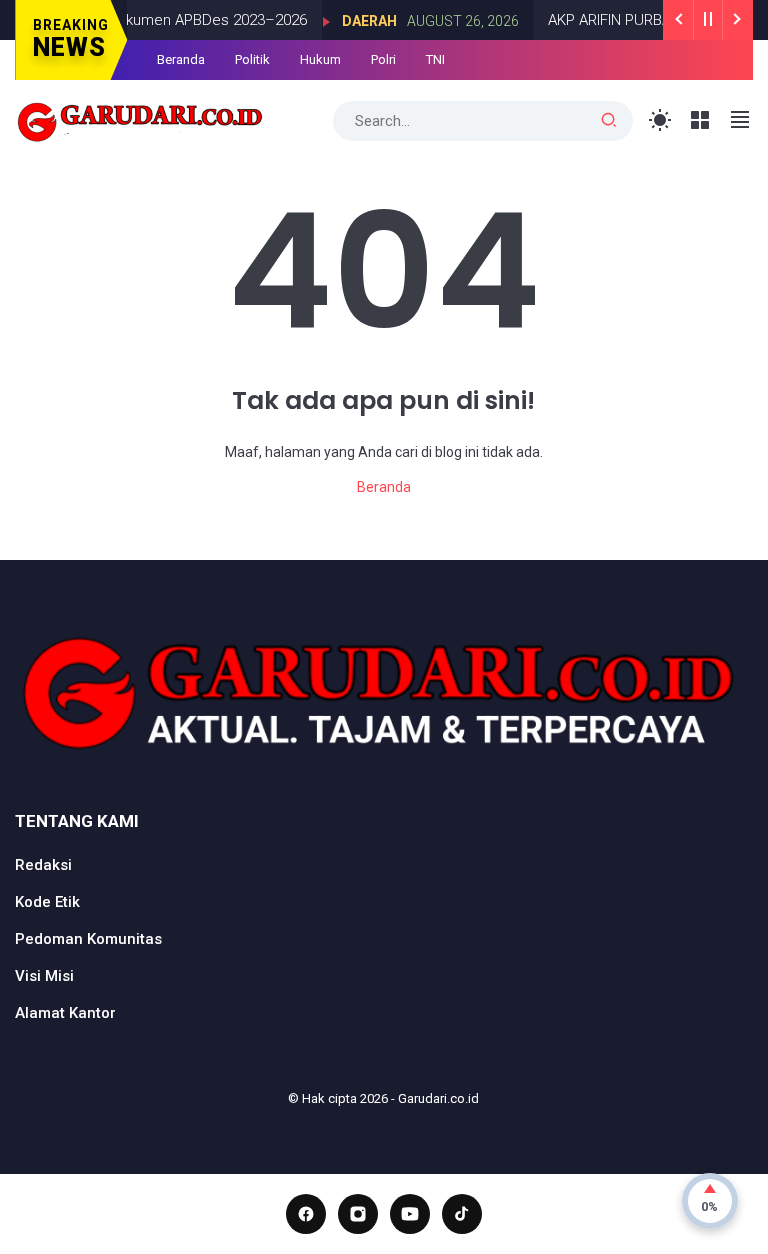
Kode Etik (47, 902)
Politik (252, 59)
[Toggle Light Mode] (660, 120)
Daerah (355, 21)
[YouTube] (410, 1214)
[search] (609, 121)
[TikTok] (462, 1214)
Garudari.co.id (438, 1098)
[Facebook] (306, 1214)
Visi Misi (44, 976)
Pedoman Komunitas (88, 939)
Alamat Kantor (65, 1013)
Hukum (320, 59)
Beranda (181, 59)
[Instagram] (358, 1214)
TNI (435, 59)
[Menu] (700, 120)
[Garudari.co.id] (140, 119)
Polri (383, 59)
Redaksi (43, 865)
